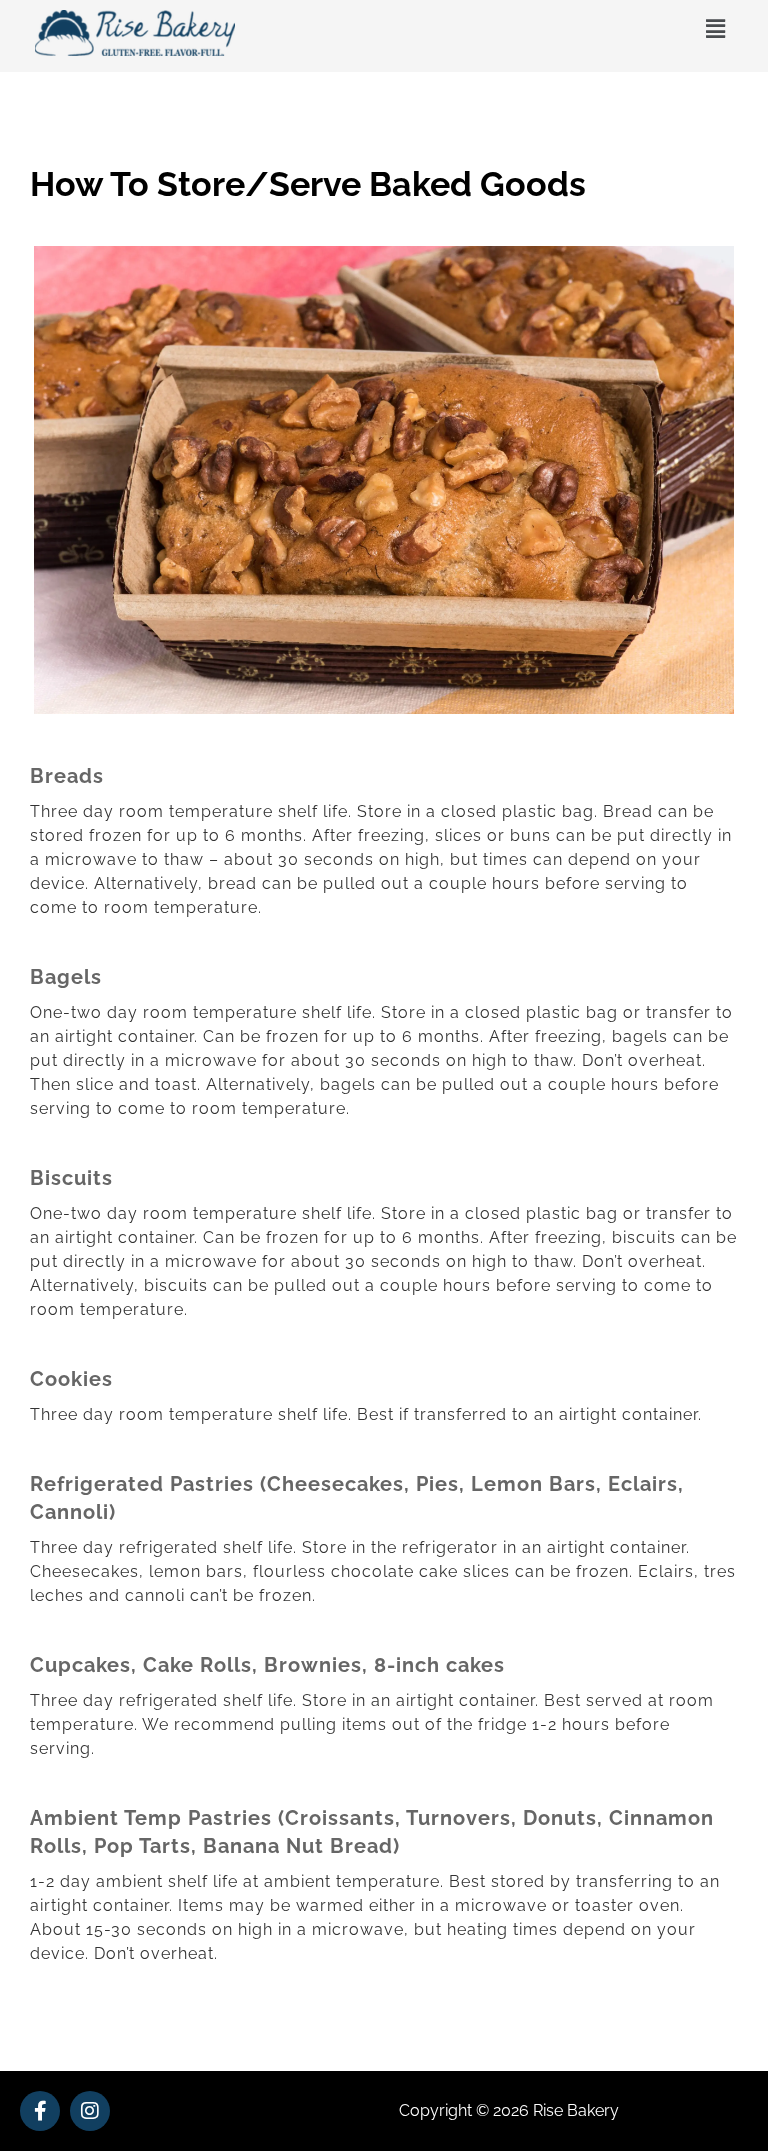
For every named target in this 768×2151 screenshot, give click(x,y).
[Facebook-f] (40, 2111)
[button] (716, 28)
